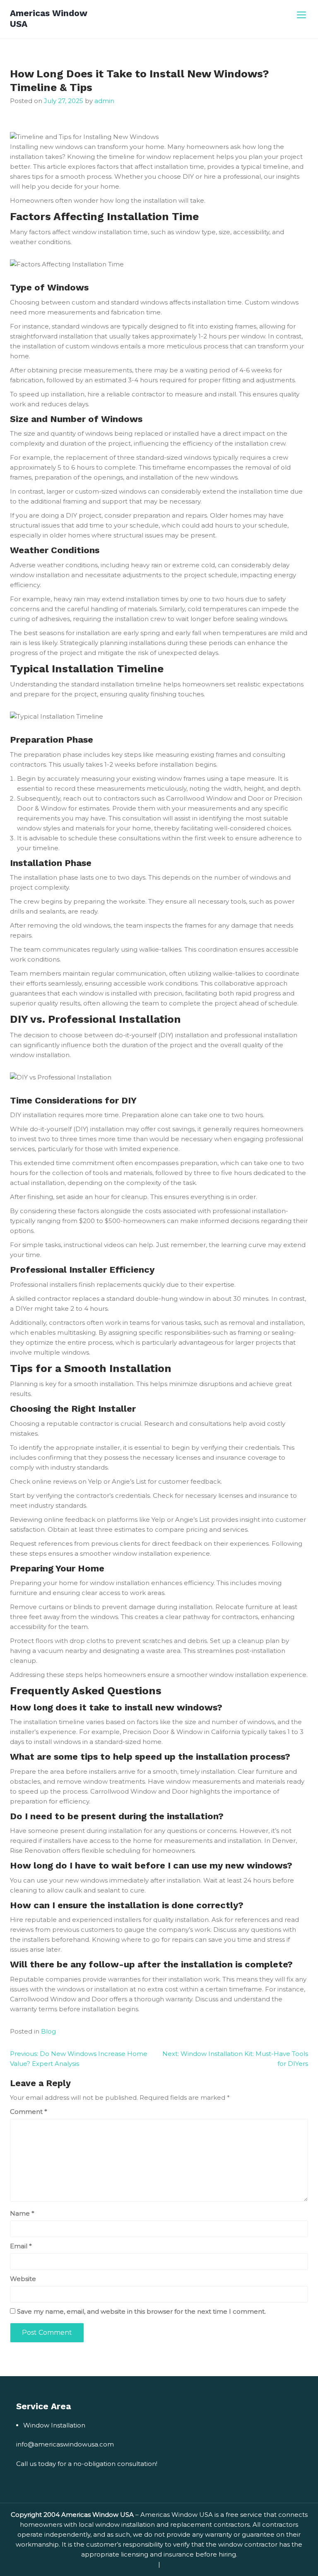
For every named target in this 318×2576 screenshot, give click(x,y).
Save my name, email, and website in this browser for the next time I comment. (141, 2311)
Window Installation (54, 2425)
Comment (29, 2112)
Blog (48, 2031)
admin (104, 101)
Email (21, 2246)
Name (22, 2213)
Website (23, 2279)
